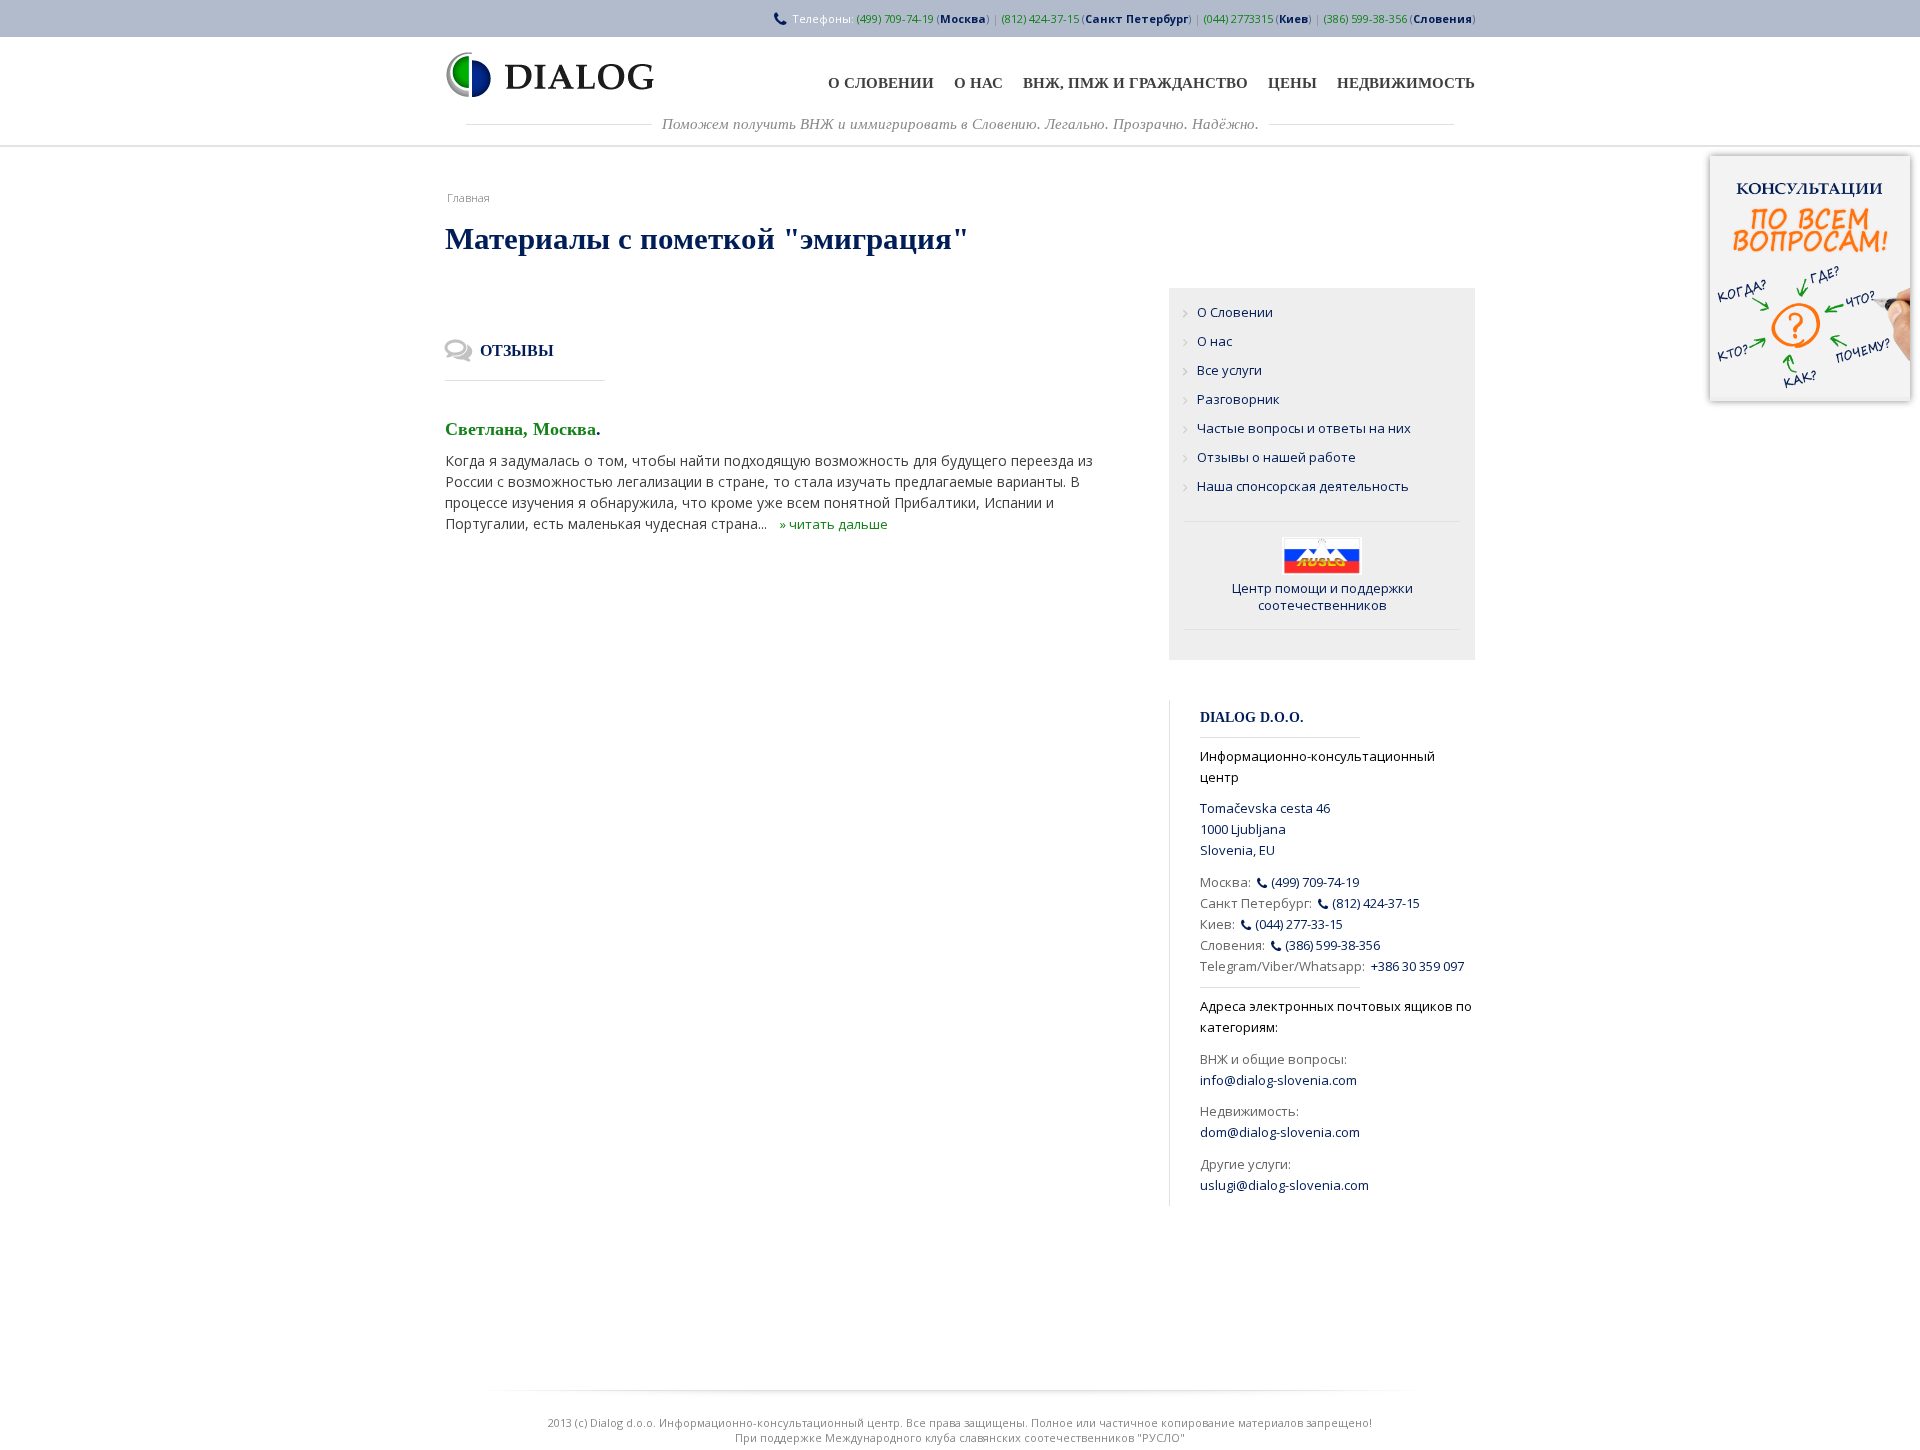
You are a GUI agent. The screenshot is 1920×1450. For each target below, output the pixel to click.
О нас (978, 83)
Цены (1292, 83)
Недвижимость (1406, 83)
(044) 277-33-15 (1297, 924)
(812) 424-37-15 (1040, 18)
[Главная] (561, 75)
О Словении (881, 83)
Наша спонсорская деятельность (1303, 486)
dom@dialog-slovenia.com (1280, 1132)
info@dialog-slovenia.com (1278, 1080)
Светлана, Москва (520, 429)
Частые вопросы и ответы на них (1304, 428)
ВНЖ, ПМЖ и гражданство (1135, 83)
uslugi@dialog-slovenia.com (1284, 1185)
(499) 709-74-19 (895, 18)
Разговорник (1238, 399)
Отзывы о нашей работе (1276, 457)
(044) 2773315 (1238, 18)
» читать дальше (834, 524)
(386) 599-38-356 (1365, 18)
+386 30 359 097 (1417, 966)
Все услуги (1229, 370)
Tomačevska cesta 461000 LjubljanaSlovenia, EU (1265, 829)
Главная (468, 197)
